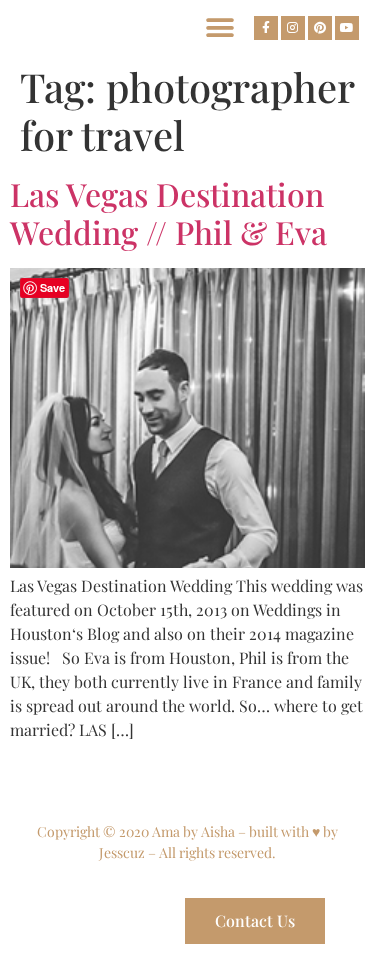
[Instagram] (293, 28)
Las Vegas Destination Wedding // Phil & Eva (168, 212)
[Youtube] (347, 28)
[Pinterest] (320, 28)
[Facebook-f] (266, 28)
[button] (219, 27)
